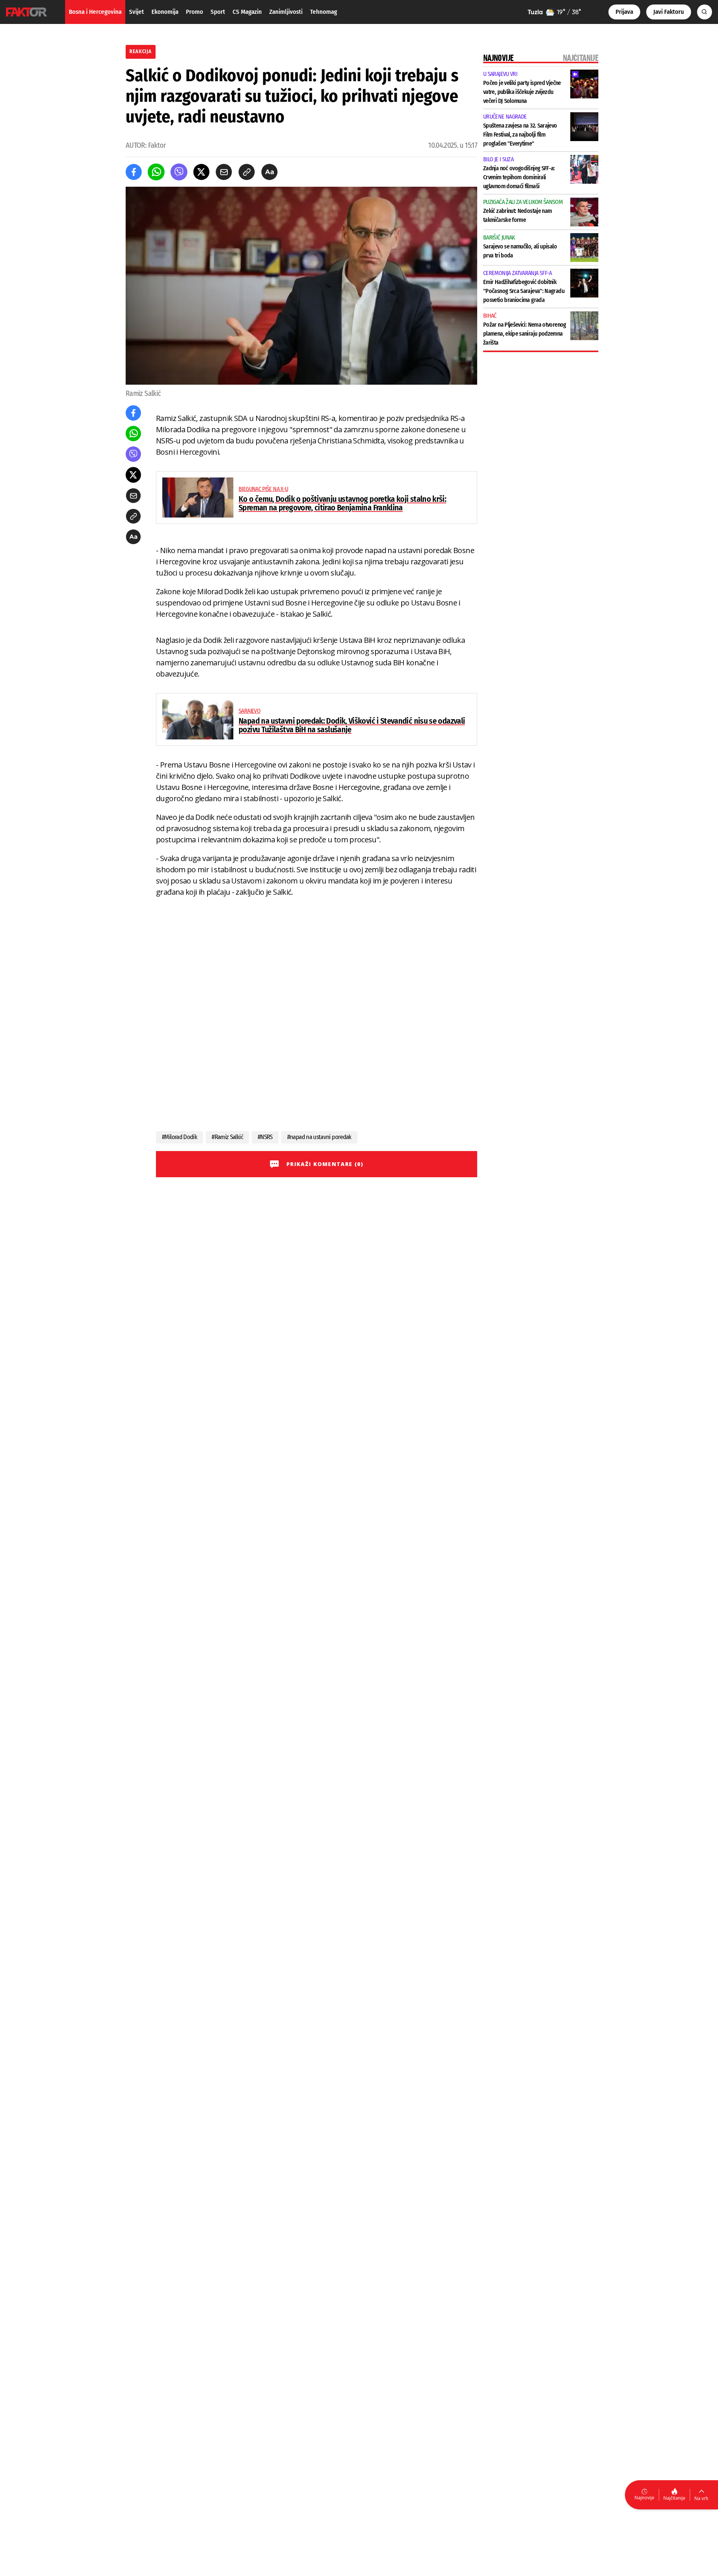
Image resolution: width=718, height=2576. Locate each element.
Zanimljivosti (286, 12)
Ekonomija (165, 12)
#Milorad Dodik (179, 1137)
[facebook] (134, 172)
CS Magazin (247, 12)
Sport (218, 12)
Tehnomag (323, 12)
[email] (224, 172)
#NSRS (265, 1137)
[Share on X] (201, 172)
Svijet (136, 12)
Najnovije (645, 2498)
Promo (194, 12)
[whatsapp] (156, 172)
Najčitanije (674, 2498)
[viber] (179, 172)
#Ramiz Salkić (227, 1137)
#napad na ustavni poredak (319, 1137)
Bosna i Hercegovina (95, 12)
